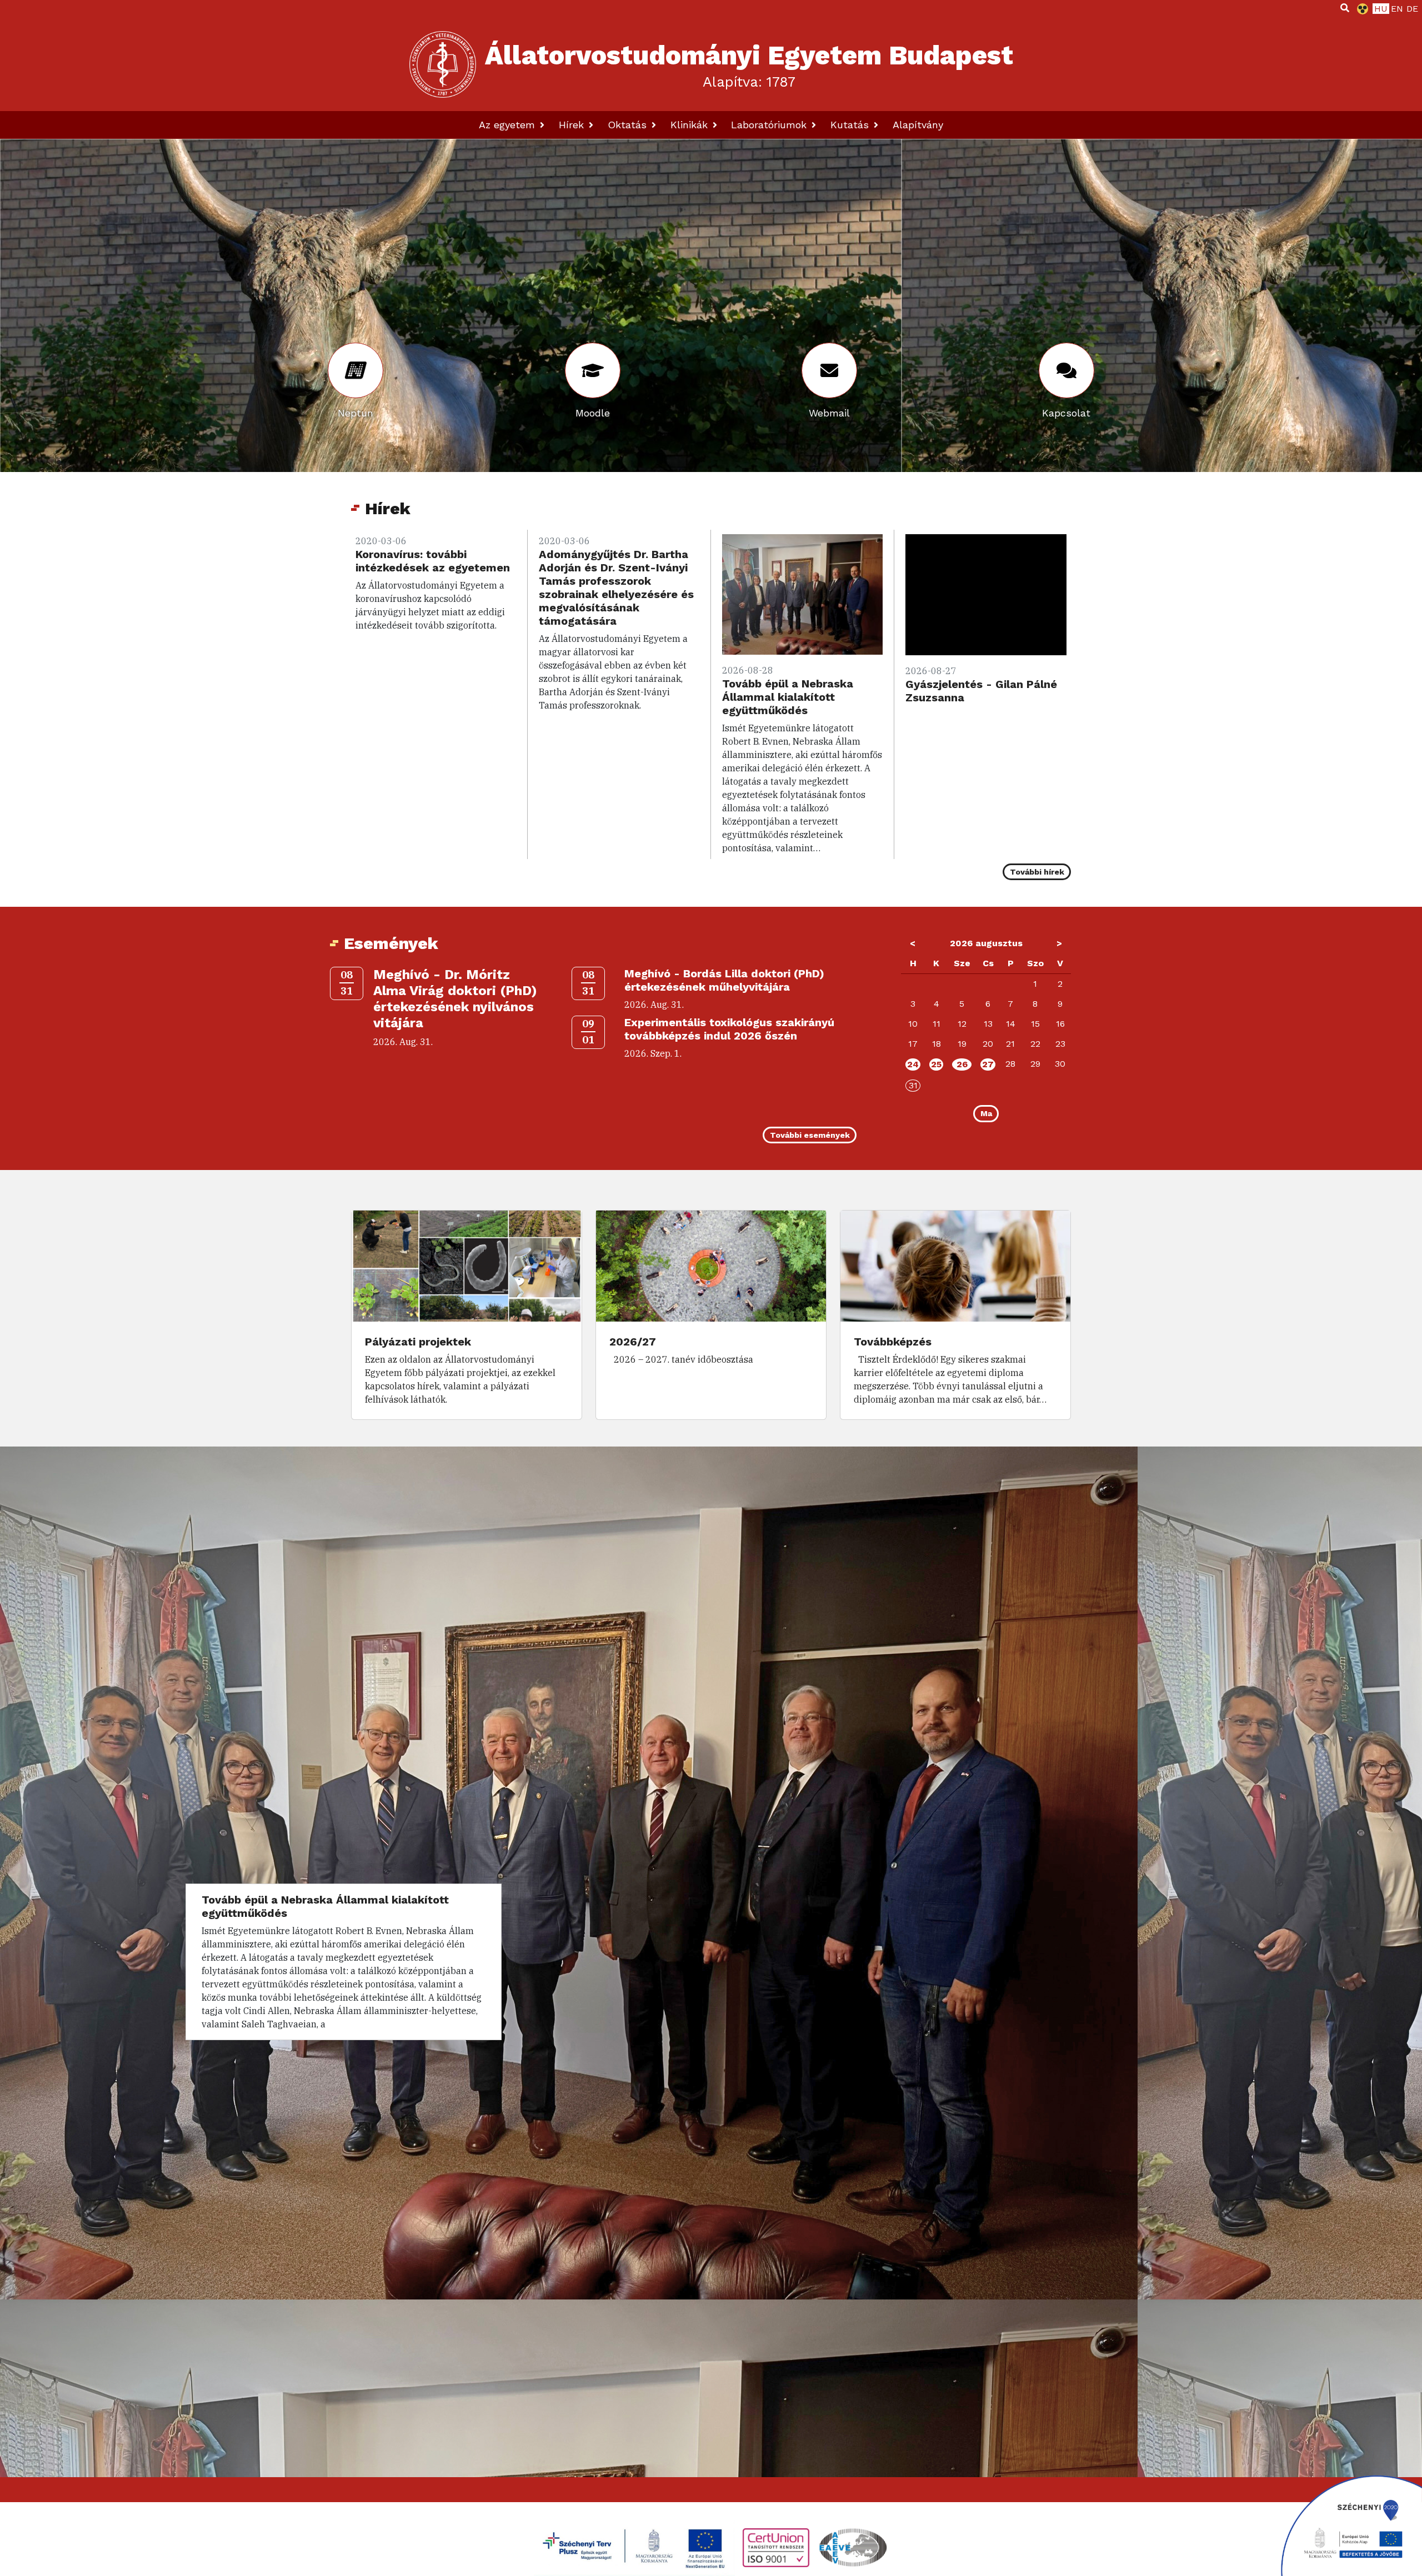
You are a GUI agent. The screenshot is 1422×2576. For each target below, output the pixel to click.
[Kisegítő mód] (1360, 9)
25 (936, 1064)
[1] (1345, 8)
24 (913, 1064)
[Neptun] (355, 370)
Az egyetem (509, 125)
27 (988, 1064)
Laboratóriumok (770, 125)
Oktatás (629, 125)
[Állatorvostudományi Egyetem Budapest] (443, 64)
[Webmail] (829, 370)
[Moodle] (593, 370)
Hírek (573, 125)
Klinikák (691, 125)
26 (962, 1064)
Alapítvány (918, 125)
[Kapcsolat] (1066, 370)
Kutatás (851, 125)
